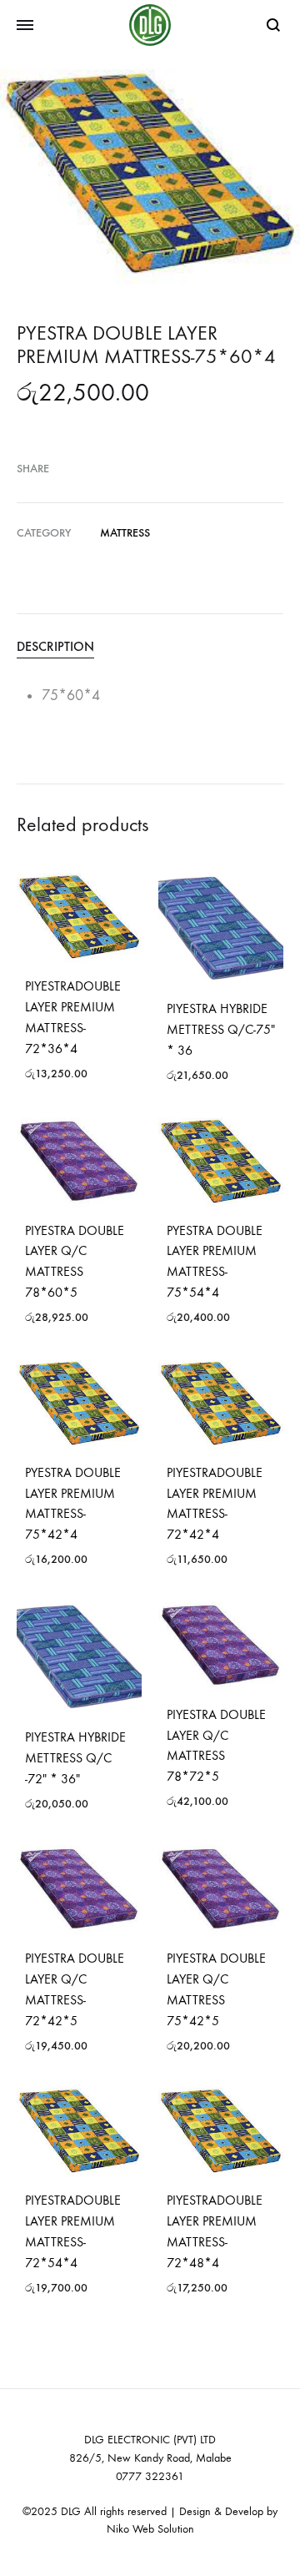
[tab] (150, 647)
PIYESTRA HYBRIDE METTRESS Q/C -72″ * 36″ (75, 1758)
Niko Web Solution (150, 2529)
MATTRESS (125, 533)
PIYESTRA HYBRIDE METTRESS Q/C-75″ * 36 (221, 1029)
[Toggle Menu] (25, 26)
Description (55, 646)
